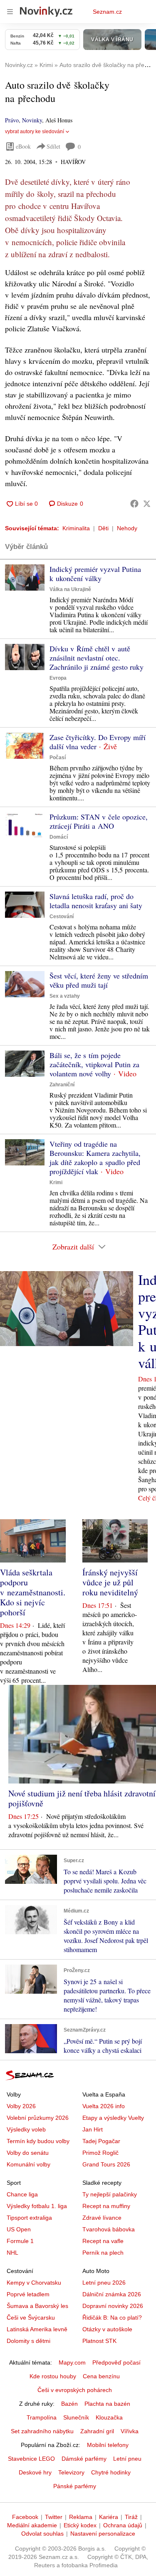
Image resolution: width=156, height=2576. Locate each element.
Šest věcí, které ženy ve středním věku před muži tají (99, 980)
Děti (103, 528)
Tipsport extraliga (29, 2218)
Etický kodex (80, 2525)
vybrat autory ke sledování (35, 132)
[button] (25, 578)
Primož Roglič (100, 2153)
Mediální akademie (32, 2525)
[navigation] (10, 12)
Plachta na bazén (107, 2404)
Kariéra (109, 2517)
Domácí (59, 837)
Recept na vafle (103, 2241)
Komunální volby (28, 2164)
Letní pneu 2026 (104, 2283)
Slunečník (76, 2417)
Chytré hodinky (111, 2472)
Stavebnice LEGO (31, 2459)
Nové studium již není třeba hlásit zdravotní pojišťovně (82, 1798)
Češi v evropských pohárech (75, 2390)
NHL (12, 2253)
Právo (12, 120)
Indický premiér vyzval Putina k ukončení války (95, 574)
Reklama (81, 2517)
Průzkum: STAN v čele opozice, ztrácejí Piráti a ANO (99, 821)
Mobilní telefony (108, 2445)
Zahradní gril (97, 2431)
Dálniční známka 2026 (112, 2294)
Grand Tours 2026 (106, 2164)
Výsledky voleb (26, 2129)
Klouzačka (109, 2417)
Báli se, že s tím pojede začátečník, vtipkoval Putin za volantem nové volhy (94, 1064)
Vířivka (130, 2431)
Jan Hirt (93, 2129)
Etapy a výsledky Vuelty (113, 2118)
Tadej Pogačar (101, 2141)
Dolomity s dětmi (28, 2341)
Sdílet (53, 146)
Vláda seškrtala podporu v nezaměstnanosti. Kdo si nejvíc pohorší (33, 1592)
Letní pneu (127, 2459)
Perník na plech (103, 2253)
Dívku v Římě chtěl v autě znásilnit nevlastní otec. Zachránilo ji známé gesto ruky (97, 658)
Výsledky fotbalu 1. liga (37, 2206)
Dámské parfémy (84, 2459)
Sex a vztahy (65, 996)
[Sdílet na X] (147, 504)
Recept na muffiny (106, 2206)
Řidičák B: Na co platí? (112, 2318)
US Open (19, 2229)
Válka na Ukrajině (70, 589)
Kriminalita (76, 528)
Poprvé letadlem (28, 2294)
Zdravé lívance (102, 2218)
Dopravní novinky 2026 (113, 2306)
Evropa (58, 678)
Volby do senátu (28, 2153)
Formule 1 (20, 2241)
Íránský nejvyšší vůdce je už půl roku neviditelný (110, 1582)
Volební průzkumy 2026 (38, 2118)
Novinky (32, 120)
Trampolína (42, 2417)
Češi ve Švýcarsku (31, 2318)
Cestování (62, 917)
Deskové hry (35, 2472)
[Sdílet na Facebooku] (134, 504)
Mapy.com (72, 2362)
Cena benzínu (101, 2376)
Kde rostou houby (53, 2376)
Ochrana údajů (123, 2525)
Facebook (25, 2517)
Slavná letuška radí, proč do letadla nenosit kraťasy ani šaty (96, 901)
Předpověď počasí (116, 2362)
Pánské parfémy (75, 2486)
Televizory (71, 2472)
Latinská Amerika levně (37, 2329)
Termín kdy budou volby (38, 2141)
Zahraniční (62, 1085)
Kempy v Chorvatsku (34, 2283)
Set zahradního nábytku (42, 2431)
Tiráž (131, 2517)
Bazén (69, 2404)
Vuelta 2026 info (104, 2106)
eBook (23, 146)
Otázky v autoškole (107, 2329)
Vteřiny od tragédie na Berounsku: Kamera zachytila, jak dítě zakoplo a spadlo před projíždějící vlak (95, 1158)
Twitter (54, 2517)
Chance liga (22, 2194)
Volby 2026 (21, 2106)
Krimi (56, 1182)
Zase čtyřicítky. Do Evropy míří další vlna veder (98, 742)
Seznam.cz (107, 12)
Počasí (58, 758)
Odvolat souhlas (42, 2534)
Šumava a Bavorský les (37, 2306)
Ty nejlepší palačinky (110, 2194)
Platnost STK (99, 2341)
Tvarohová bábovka (109, 2229)
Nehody (127, 528)
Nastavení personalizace (103, 2534)
